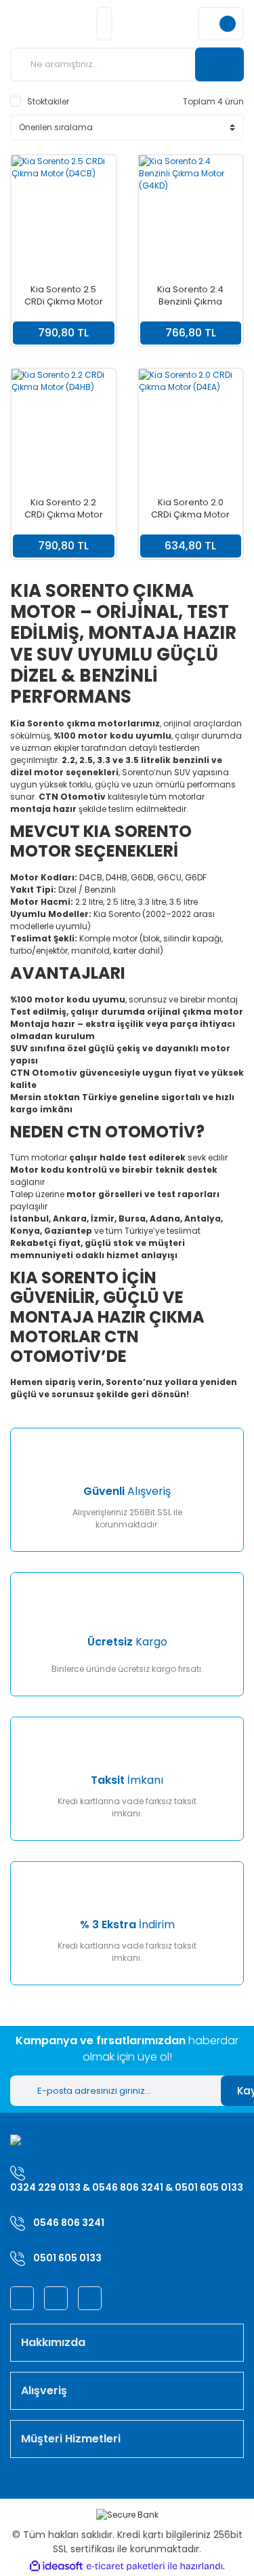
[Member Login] (104, 24)
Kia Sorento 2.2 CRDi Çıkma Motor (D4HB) (64, 509)
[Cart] (221, 24)
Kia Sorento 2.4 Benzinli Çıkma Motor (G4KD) (190, 296)
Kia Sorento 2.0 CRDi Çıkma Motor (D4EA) (190, 509)
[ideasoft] (56, 2566)
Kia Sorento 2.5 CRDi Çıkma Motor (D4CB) (64, 296)
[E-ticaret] (126, 2567)
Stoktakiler (48, 101)
